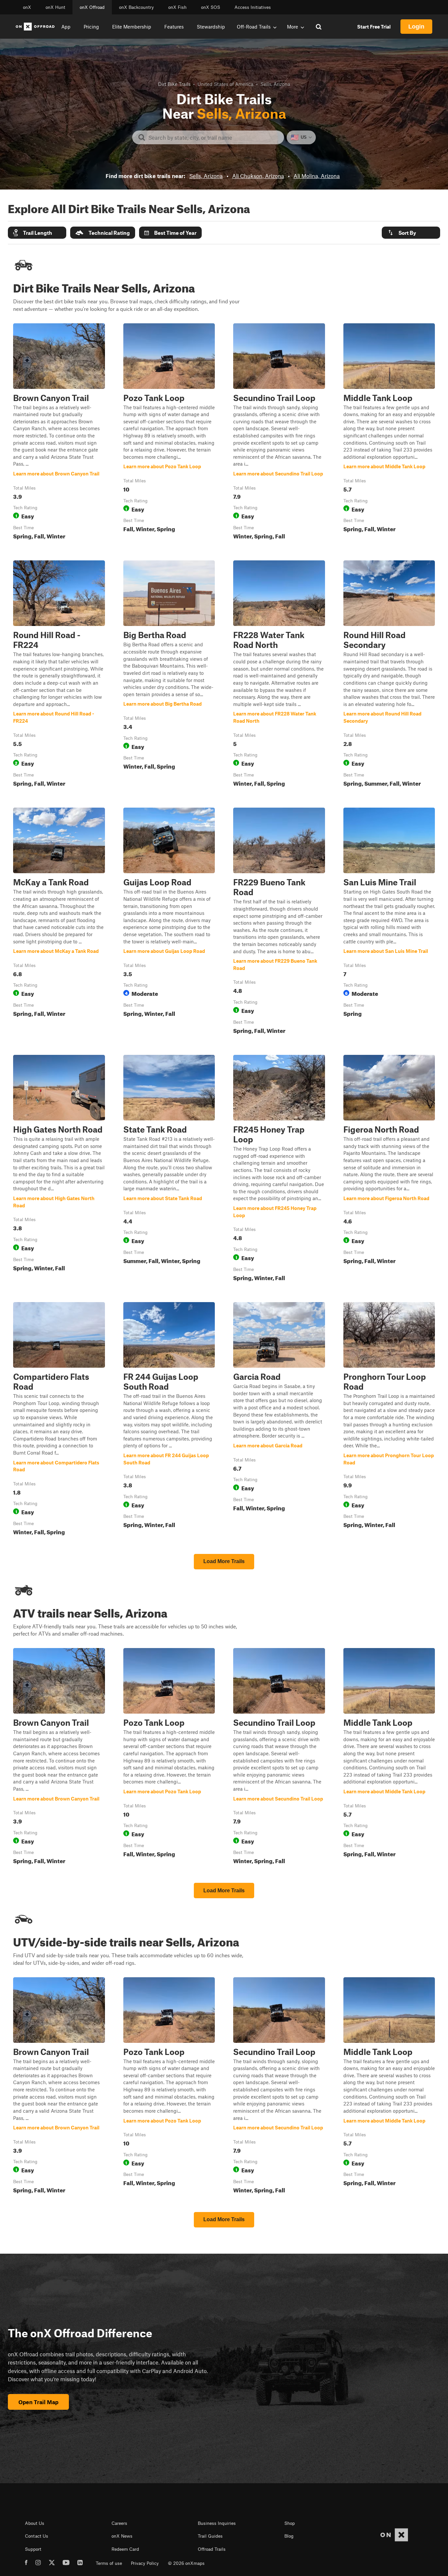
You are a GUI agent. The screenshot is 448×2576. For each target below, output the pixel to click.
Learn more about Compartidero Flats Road (59, 1420)
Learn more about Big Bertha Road (169, 675)
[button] (37, 233)
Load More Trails (224, 1561)
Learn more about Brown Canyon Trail (59, 433)
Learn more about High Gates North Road (59, 1169)
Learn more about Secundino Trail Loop (279, 433)
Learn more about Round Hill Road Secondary (389, 675)
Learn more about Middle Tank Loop (389, 433)
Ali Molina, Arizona (317, 176)
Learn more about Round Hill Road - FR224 (59, 675)
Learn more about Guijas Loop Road (169, 922)
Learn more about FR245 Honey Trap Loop (279, 1169)
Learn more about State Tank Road (169, 1169)
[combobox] (213, 137)
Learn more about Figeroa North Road (389, 1169)
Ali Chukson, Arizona (258, 176)
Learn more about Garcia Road (279, 1420)
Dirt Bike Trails (174, 84)
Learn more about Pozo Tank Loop (169, 433)
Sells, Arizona (206, 176)
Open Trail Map (38, 2402)
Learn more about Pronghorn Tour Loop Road (389, 1420)
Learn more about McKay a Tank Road (59, 922)
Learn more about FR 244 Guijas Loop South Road (169, 1420)
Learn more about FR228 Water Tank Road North (279, 675)
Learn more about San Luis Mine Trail (389, 922)
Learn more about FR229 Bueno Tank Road (279, 922)
